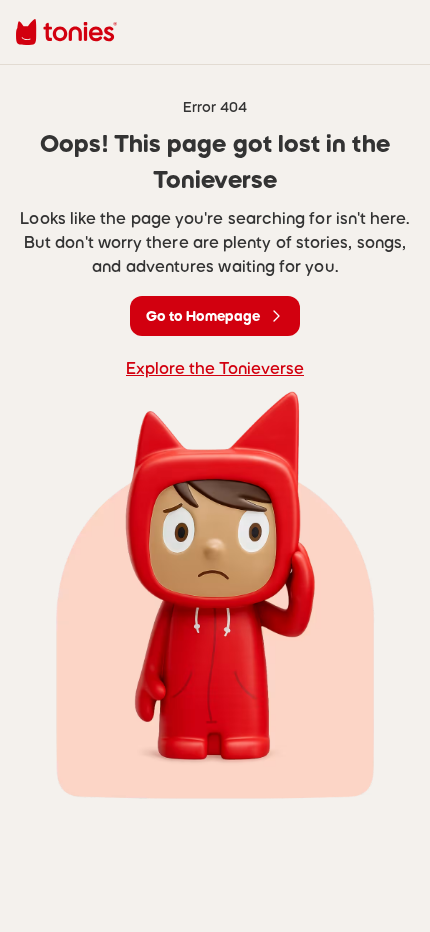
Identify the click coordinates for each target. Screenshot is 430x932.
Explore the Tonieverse (215, 368)
